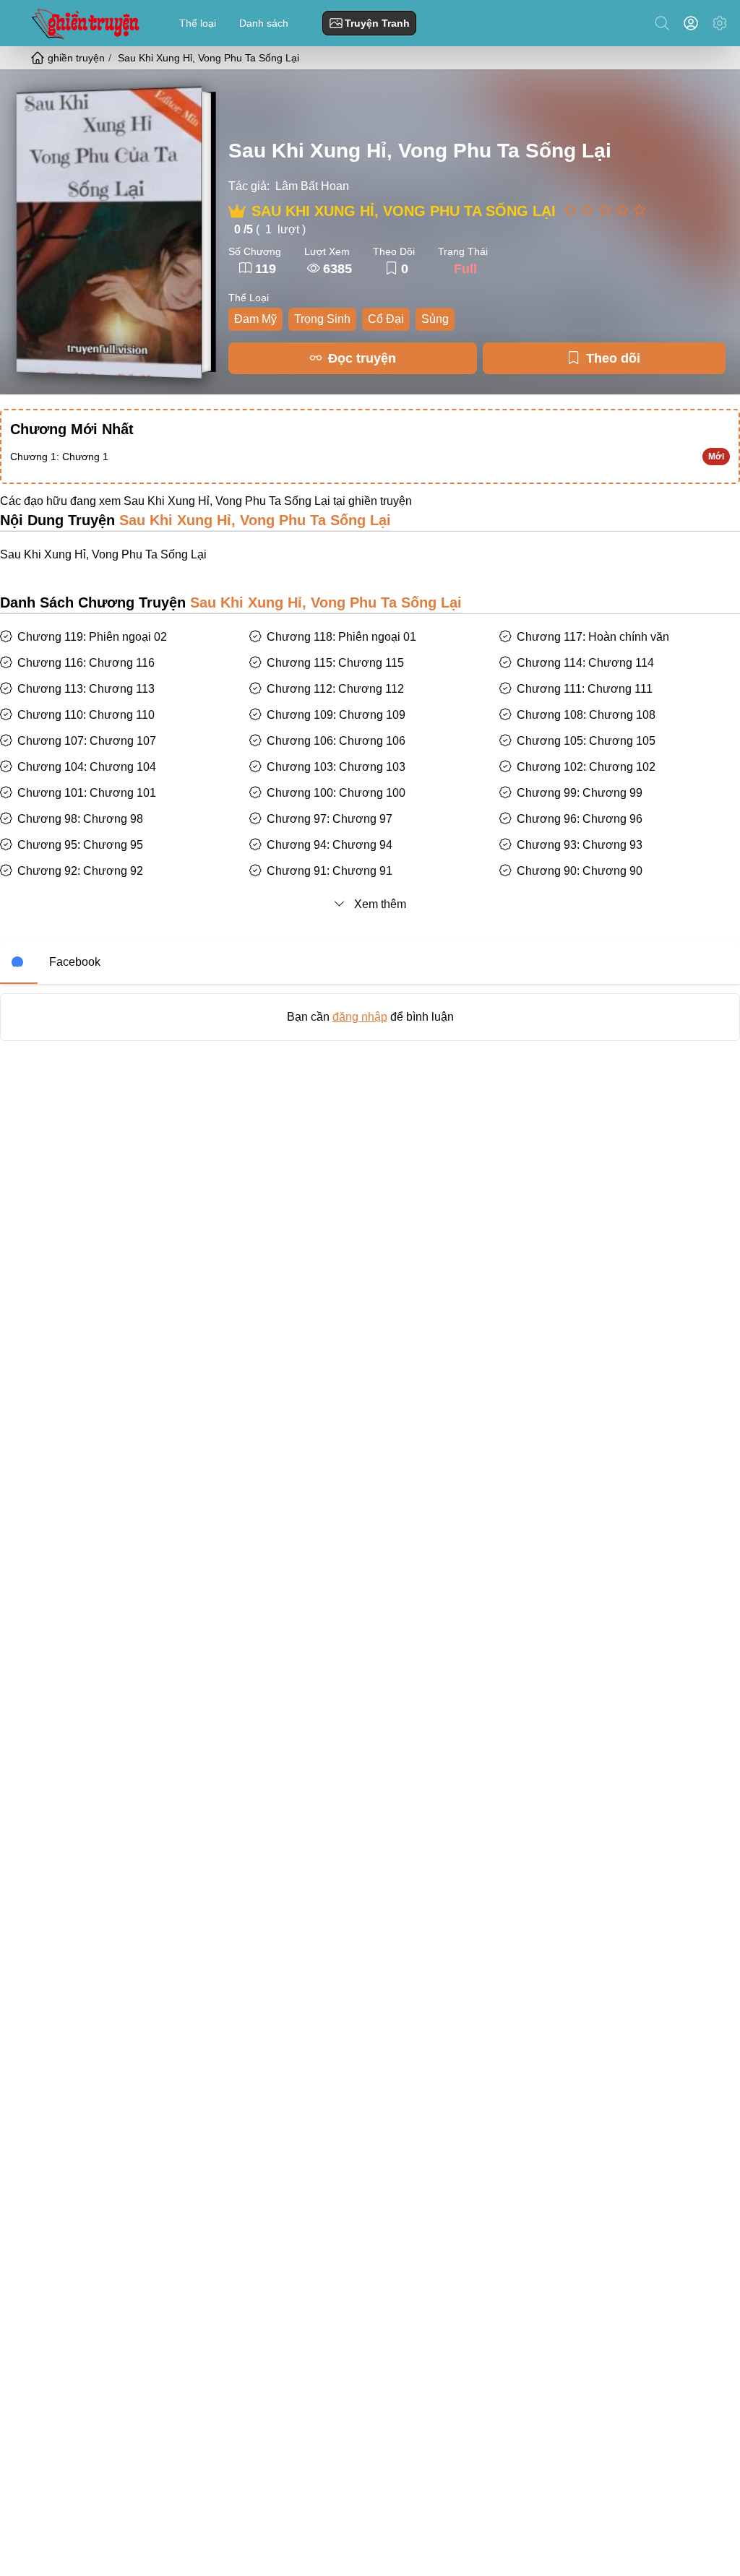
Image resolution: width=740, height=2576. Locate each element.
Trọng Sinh (322, 319)
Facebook (75, 962)
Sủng (435, 319)
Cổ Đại (386, 319)
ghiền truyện (380, 501)
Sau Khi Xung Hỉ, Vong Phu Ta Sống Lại (420, 151)
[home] (39, 58)
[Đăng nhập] (694, 23)
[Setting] (720, 23)
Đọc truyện (362, 358)
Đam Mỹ (255, 319)
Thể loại (198, 23)
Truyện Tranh (377, 23)
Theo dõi (613, 358)
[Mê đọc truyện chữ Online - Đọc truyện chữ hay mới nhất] (84, 23)
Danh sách (264, 23)
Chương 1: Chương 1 (59, 457)
